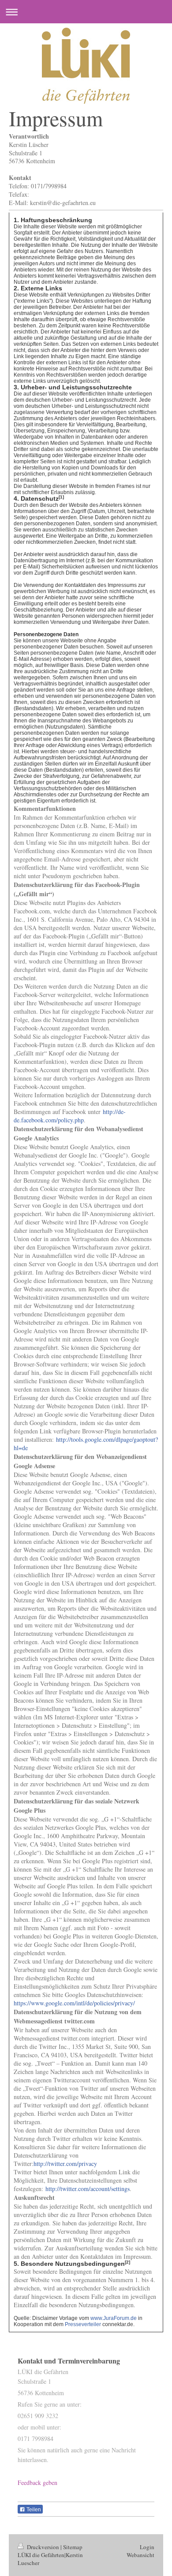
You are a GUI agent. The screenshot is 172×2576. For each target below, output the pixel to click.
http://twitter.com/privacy (65, 2164)
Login (147, 2547)
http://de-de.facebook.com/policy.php (70, 1116)
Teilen (33, 2510)
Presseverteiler (83, 2324)
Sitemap (73, 2547)
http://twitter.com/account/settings (88, 2189)
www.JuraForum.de (114, 2318)
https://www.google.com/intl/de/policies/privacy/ (74, 2003)
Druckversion (43, 2547)
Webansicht (140, 2555)
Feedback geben (37, 2483)
